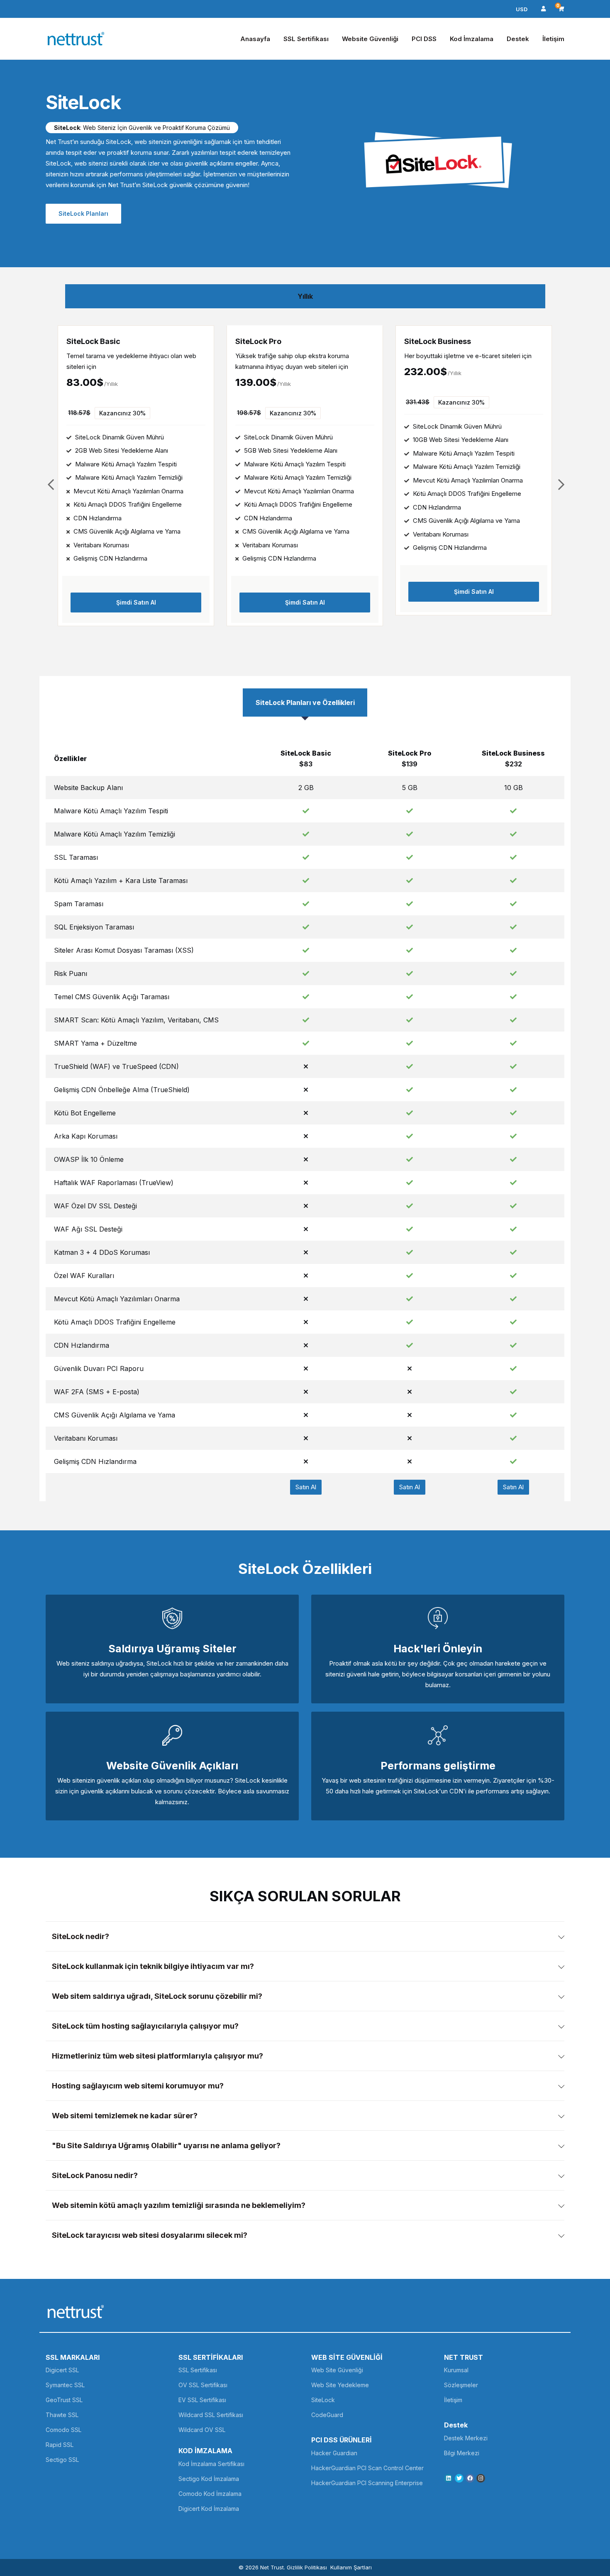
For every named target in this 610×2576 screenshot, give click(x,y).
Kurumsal (456, 2370)
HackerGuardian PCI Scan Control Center (367, 2468)
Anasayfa (255, 39)
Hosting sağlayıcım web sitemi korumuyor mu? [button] (138, 2086)
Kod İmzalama (472, 39)
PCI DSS (424, 39)
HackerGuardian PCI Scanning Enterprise (367, 2483)
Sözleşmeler (461, 2385)
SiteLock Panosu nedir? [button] (95, 2175)
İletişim (553, 39)
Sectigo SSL (62, 2460)
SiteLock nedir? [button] (81, 1936)
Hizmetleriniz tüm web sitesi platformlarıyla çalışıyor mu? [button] (157, 2056)
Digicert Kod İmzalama (209, 2509)
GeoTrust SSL (64, 2400)
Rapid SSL (60, 2445)
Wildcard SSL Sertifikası (211, 2415)
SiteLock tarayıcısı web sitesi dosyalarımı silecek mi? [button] (150, 2235)
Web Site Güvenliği (337, 2370)
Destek (518, 39)
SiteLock (323, 2400)
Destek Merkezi (466, 2438)
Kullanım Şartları (351, 2567)
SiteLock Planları (83, 213)
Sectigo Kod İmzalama (209, 2479)
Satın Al (306, 1487)
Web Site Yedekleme (340, 2385)
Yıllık (305, 296)
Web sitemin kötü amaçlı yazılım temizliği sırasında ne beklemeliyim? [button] (179, 2205)
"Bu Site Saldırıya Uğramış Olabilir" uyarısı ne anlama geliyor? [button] (166, 2145)
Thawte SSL (62, 2415)
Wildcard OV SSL (202, 2430)
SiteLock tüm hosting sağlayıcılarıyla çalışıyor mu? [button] (145, 2026)
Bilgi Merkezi (462, 2453)
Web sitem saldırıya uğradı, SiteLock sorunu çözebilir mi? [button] (157, 1996)
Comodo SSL (63, 2430)
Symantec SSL (65, 2385)
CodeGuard (327, 2415)
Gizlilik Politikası (307, 2567)
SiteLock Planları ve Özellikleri (305, 703)
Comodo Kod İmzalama (210, 2494)
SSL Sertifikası (306, 39)
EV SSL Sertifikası (202, 2400)
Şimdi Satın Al (136, 602)
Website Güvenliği (370, 39)
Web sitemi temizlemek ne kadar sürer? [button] (125, 2116)
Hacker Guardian (334, 2453)
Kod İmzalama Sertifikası (211, 2464)
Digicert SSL (62, 2370)
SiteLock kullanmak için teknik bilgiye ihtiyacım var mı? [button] (153, 1966)
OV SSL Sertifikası (203, 2385)
